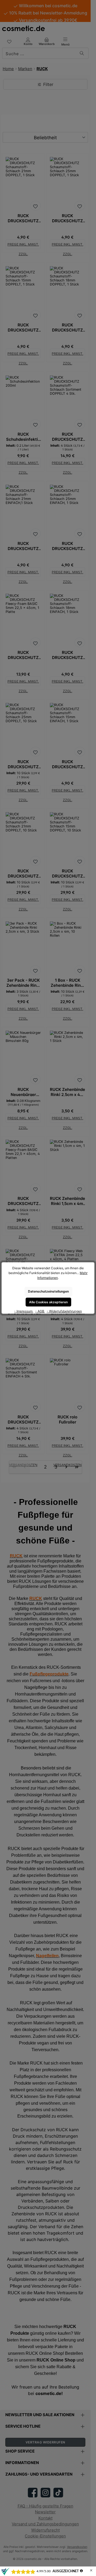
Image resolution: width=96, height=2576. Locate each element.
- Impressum (24, 1311)
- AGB (40, 1311)
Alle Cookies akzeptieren (48, 1302)
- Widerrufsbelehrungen (64, 1311)
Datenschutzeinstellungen (48, 1291)
